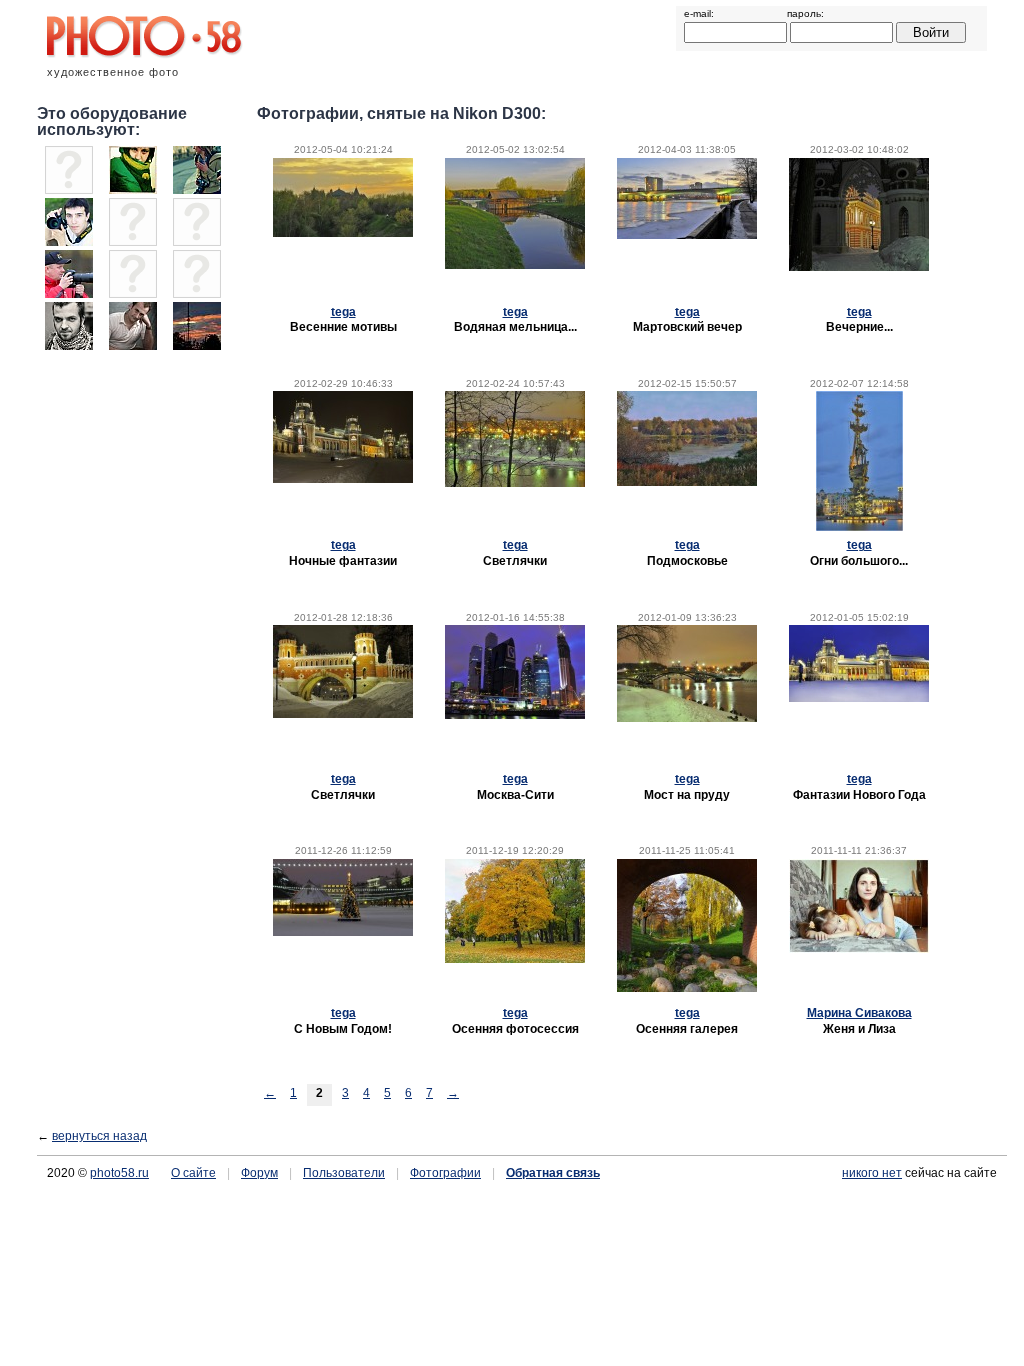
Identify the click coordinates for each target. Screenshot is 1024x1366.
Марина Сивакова (859, 1013)
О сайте (193, 1173)
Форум (259, 1173)
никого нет (872, 1173)
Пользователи (344, 1173)
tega (343, 312)
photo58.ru (119, 1173)
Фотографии (445, 1173)
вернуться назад (99, 1136)
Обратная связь (553, 1173)
